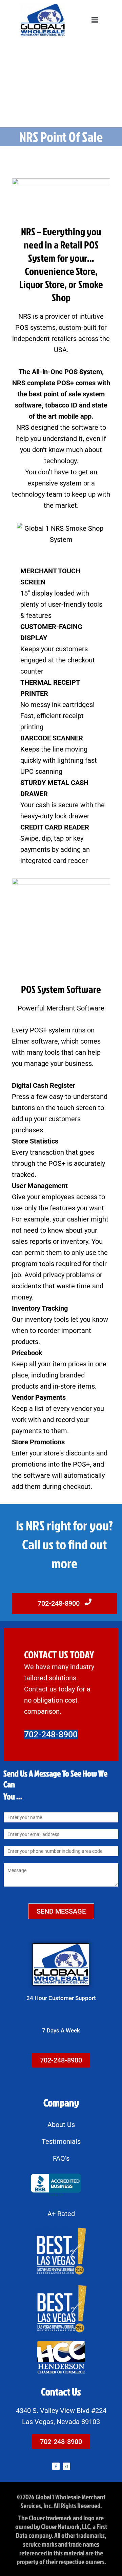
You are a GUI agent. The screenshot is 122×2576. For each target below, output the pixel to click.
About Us (61, 2125)
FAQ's (61, 2158)
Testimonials (61, 2141)
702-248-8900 (59, 1603)
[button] (95, 20)
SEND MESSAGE (61, 1911)
